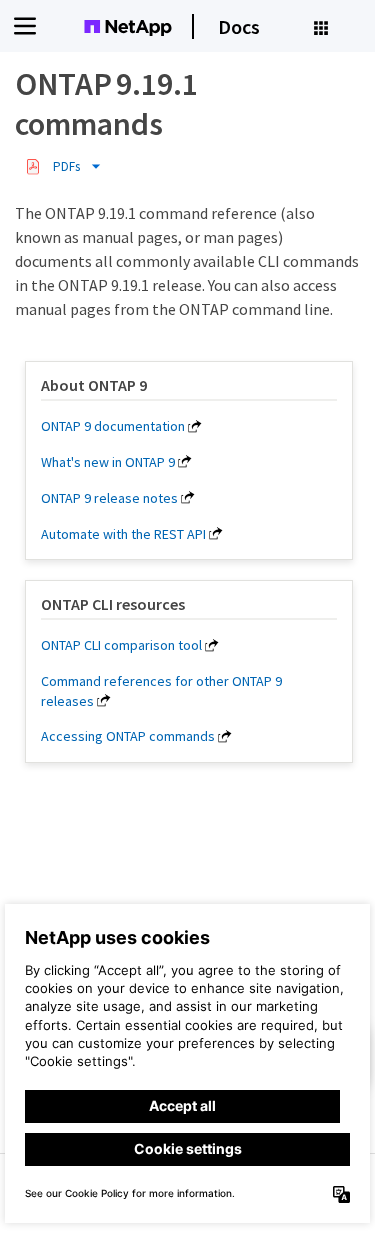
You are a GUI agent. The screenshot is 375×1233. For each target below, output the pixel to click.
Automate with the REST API (123, 534)
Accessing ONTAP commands (128, 736)
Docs (239, 26)
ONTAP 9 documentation (113, 426)
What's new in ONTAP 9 (108, 462)
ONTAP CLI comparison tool (121, 645)
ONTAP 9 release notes (109, 498)
